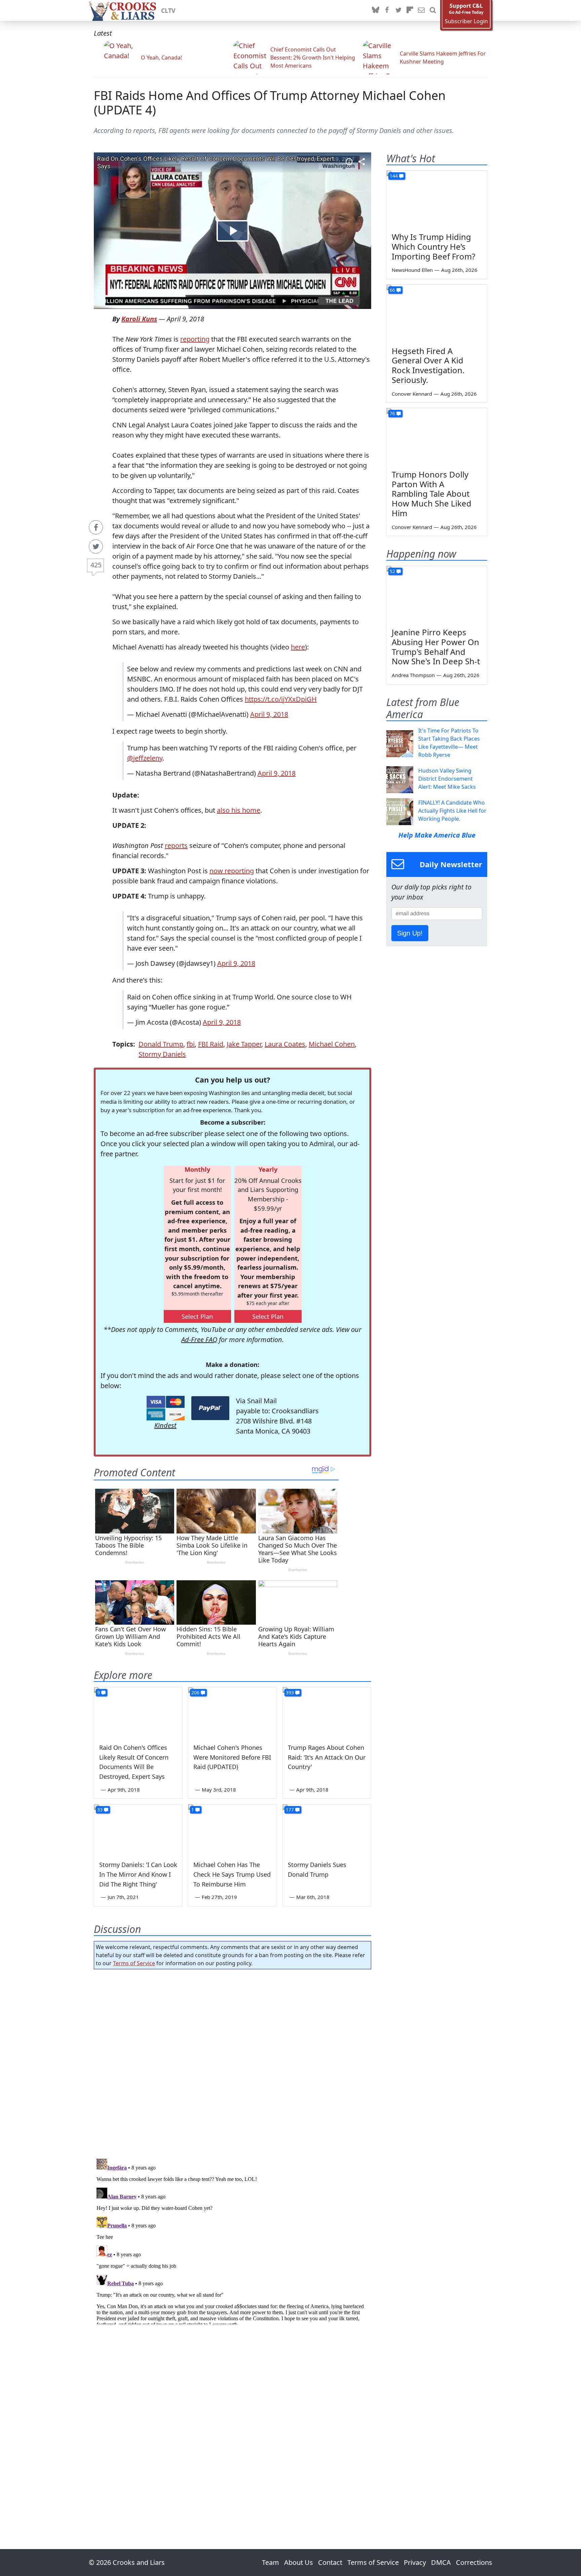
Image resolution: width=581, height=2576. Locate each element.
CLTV (168, 10)
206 (195, 1692)
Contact (330, 2562)
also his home (239, 810)
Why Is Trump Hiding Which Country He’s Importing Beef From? (433, 246)
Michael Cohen (332, 1044)
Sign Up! (410, 933)
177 (290, 1810)
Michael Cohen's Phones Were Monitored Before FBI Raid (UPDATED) (232, 1757)
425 (96, 565)
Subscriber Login (466, 21)
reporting (195, 339)
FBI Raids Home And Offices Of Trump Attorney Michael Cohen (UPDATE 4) (270, 103)
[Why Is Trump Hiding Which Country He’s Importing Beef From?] (437, 199)
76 (392, 413)
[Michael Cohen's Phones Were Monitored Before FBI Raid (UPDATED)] (232, 1712)
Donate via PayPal (210, 1408)
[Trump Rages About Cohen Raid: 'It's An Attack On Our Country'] (327, 1712)
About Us (299, 2562)
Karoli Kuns (139, 319)
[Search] (433, 10)
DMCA (441, 2562)
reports (176, 845)
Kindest (165, 1425)
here (298, 647)
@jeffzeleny (145, 758)
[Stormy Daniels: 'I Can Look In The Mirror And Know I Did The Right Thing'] (138, 1829)
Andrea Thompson (413, 675)
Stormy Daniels (162, 1054)
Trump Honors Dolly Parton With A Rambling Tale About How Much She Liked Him (432, 494)
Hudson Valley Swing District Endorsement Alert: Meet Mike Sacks (447, 779)
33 (100, 1810)
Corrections (474, 2562)
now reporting (232, 871)
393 (290, 1692)
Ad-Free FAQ (199, 1339)
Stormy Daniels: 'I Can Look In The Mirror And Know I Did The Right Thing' (138, 1874)
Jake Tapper (244, 1044)
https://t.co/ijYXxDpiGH (281, 699)
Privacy (415, 2562)
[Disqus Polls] (233, 2062)
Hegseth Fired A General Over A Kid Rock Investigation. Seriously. (428, 365)
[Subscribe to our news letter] (421, 10)
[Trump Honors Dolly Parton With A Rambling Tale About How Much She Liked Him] (437, 436)
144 (394, 176)
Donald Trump (161, 1044)
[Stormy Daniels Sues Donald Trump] (327, 1829)
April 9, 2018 (269, 714)
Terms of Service (134, 1963)
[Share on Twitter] (96, 546)
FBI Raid (211, 1044)
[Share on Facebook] (96, 527)
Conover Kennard (412, 394)
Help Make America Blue (437, 835)
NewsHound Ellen (412, 270)
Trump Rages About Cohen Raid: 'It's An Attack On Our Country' (327, 1757)
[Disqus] (233, 2240)
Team (270, 2562)
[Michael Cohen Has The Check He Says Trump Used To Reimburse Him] (232, 1829)
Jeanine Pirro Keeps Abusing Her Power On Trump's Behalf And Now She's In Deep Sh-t (436, 647)
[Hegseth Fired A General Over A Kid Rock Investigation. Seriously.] (437, 313)
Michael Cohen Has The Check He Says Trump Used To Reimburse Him (232, 1874)
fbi (191, 1044)
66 (392, 290)
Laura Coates (285, 1044)
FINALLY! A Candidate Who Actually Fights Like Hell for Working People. (452, 811)
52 (392, 571)
